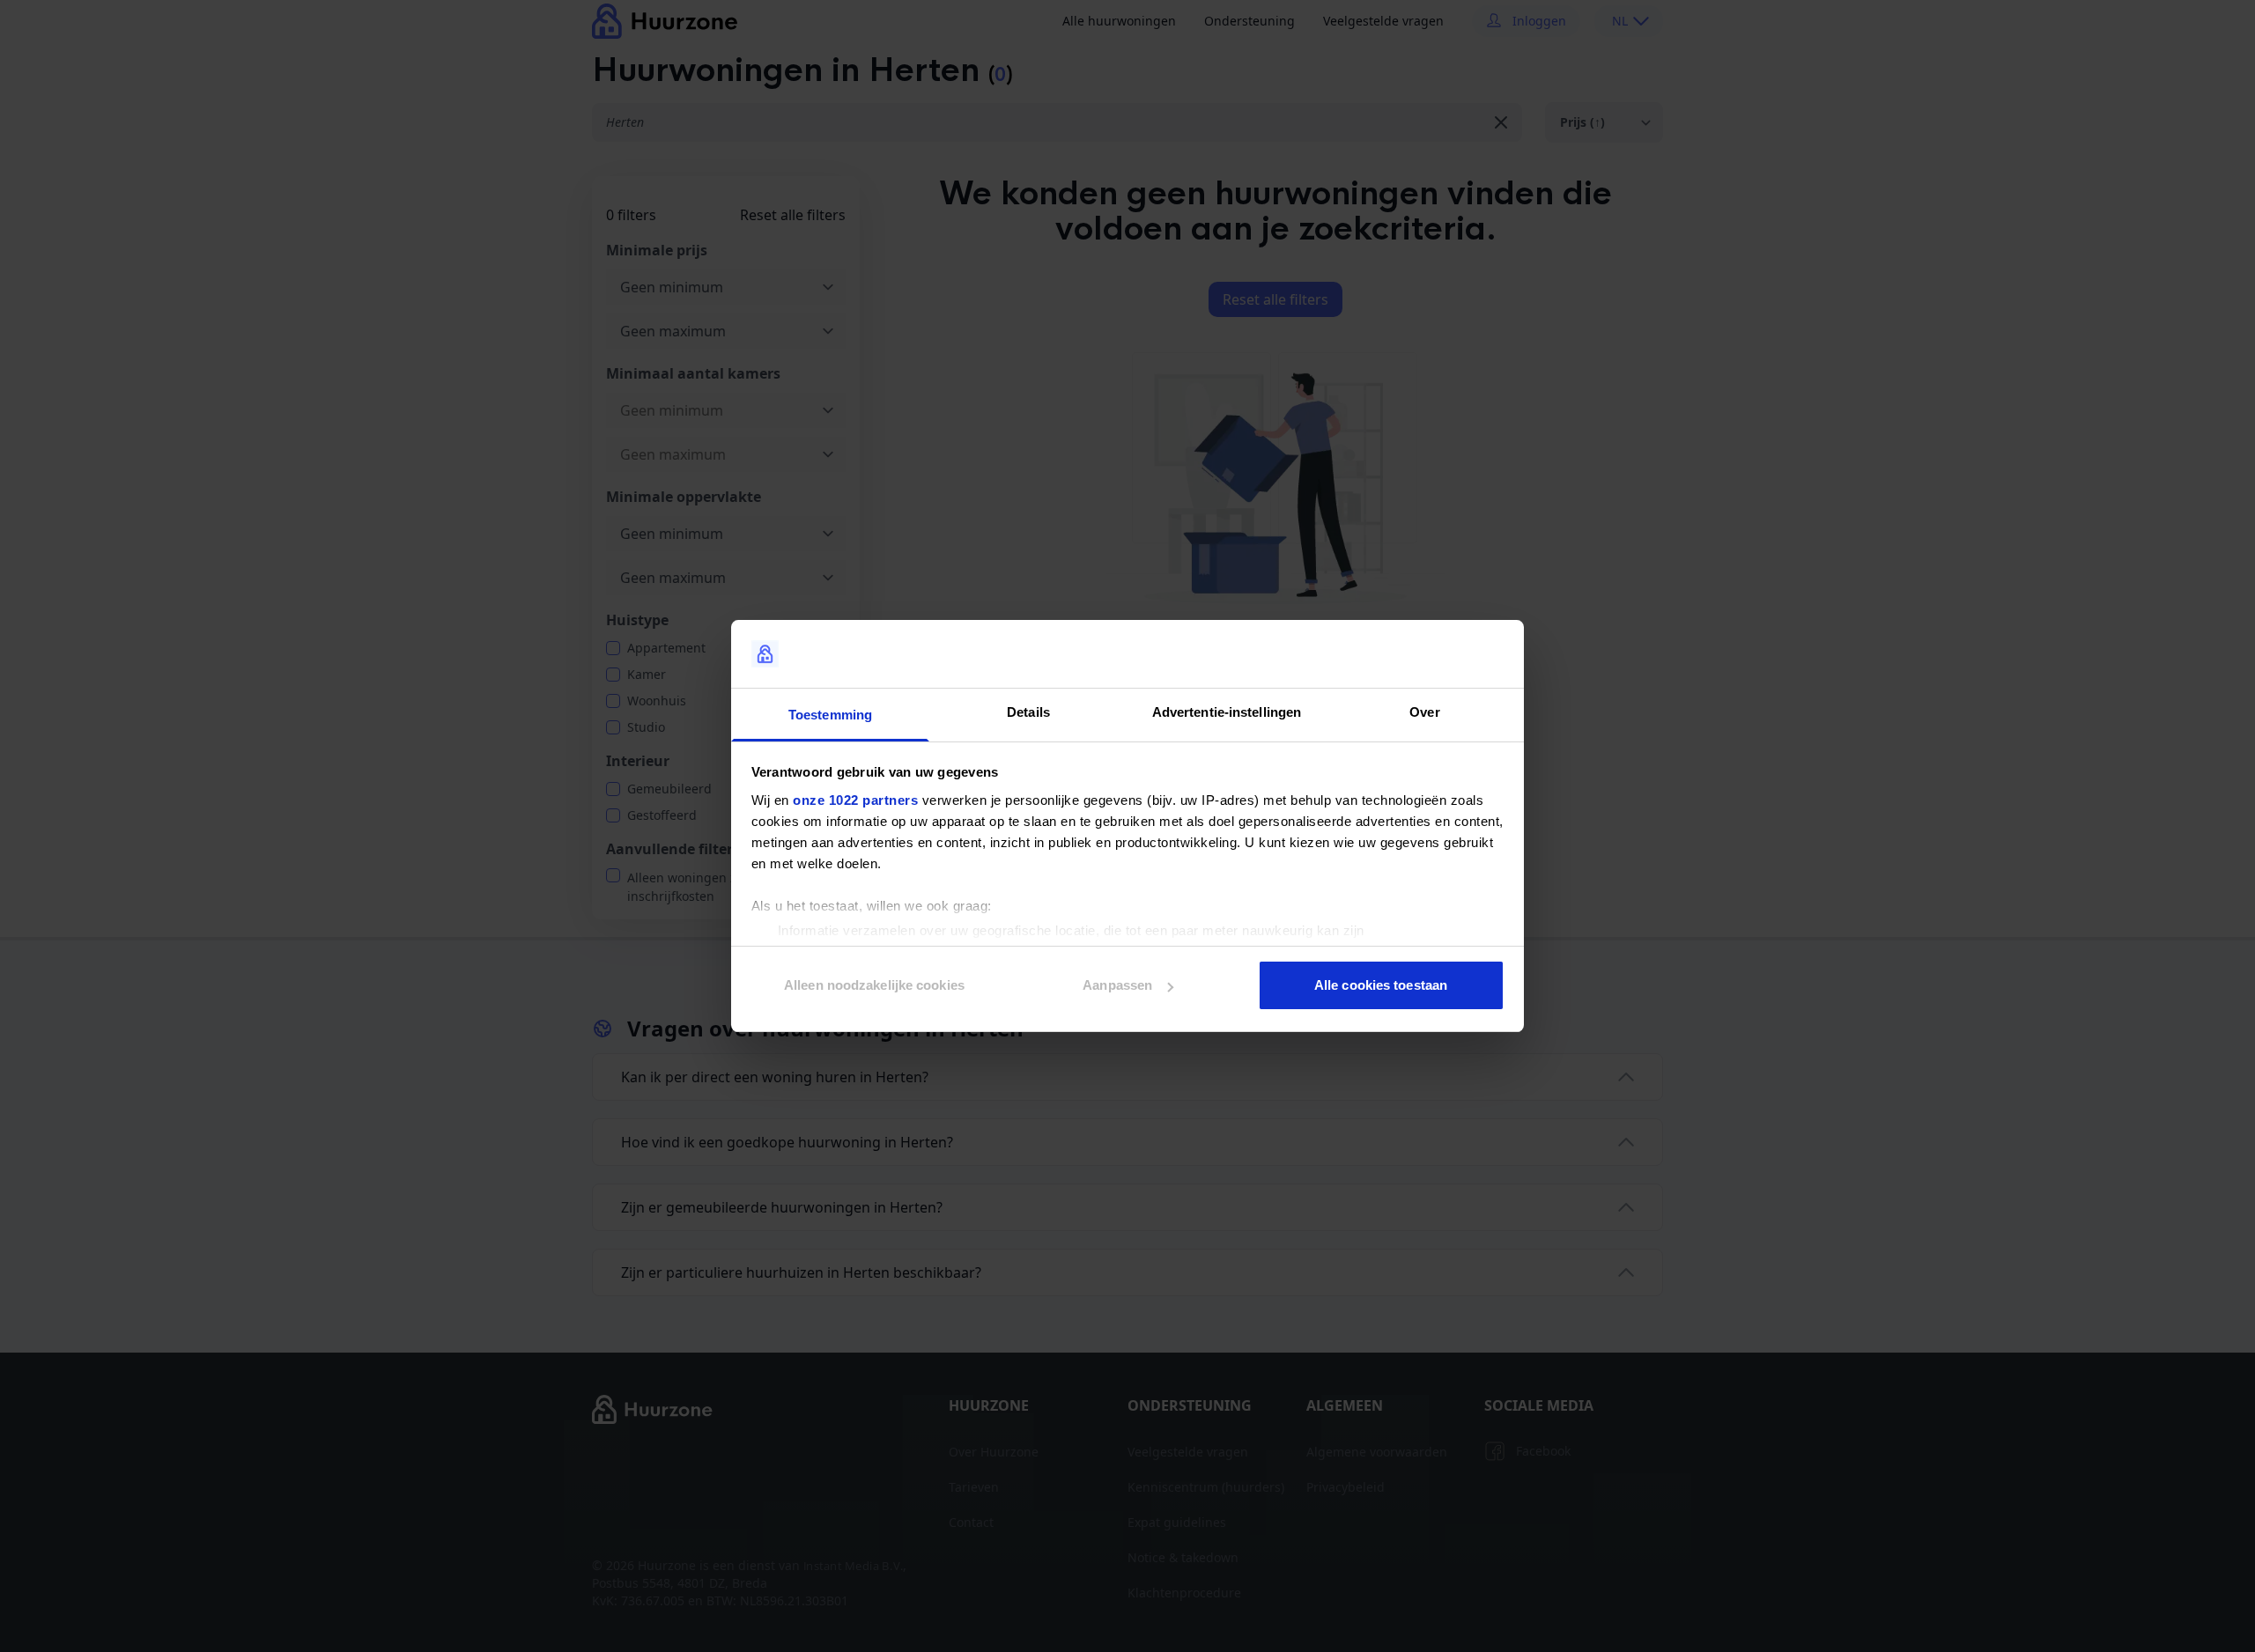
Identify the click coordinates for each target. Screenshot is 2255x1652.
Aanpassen (1117, 985)
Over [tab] (1424, 712)
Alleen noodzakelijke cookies (874, 985)
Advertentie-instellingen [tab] (1227, 712)
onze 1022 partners (855, 800)
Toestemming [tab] (830, 715)
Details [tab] (1028, 712)
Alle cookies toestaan (1381, 985)
